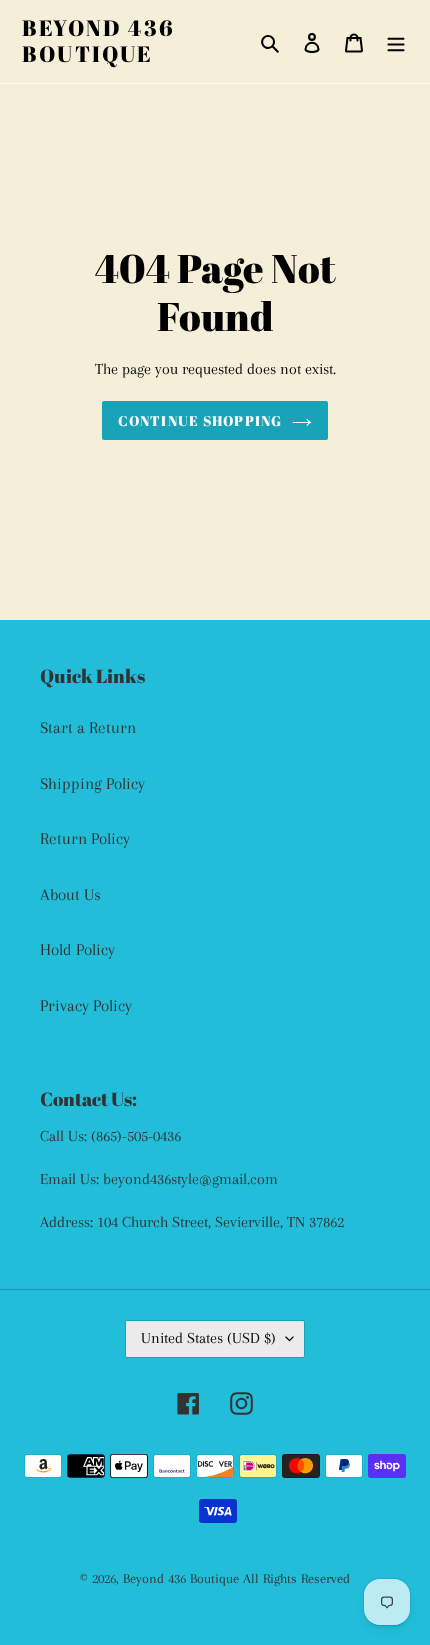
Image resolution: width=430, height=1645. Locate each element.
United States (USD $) (208, 1338)
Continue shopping (200, 420)
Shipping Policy (92, 783)
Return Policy (85, 838)
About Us (70, 894)
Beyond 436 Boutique (98, 41)
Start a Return (88, 727)
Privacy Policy (86, 1005)
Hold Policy (77, 949)
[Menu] (396, 42)
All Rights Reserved (296, 1578)
